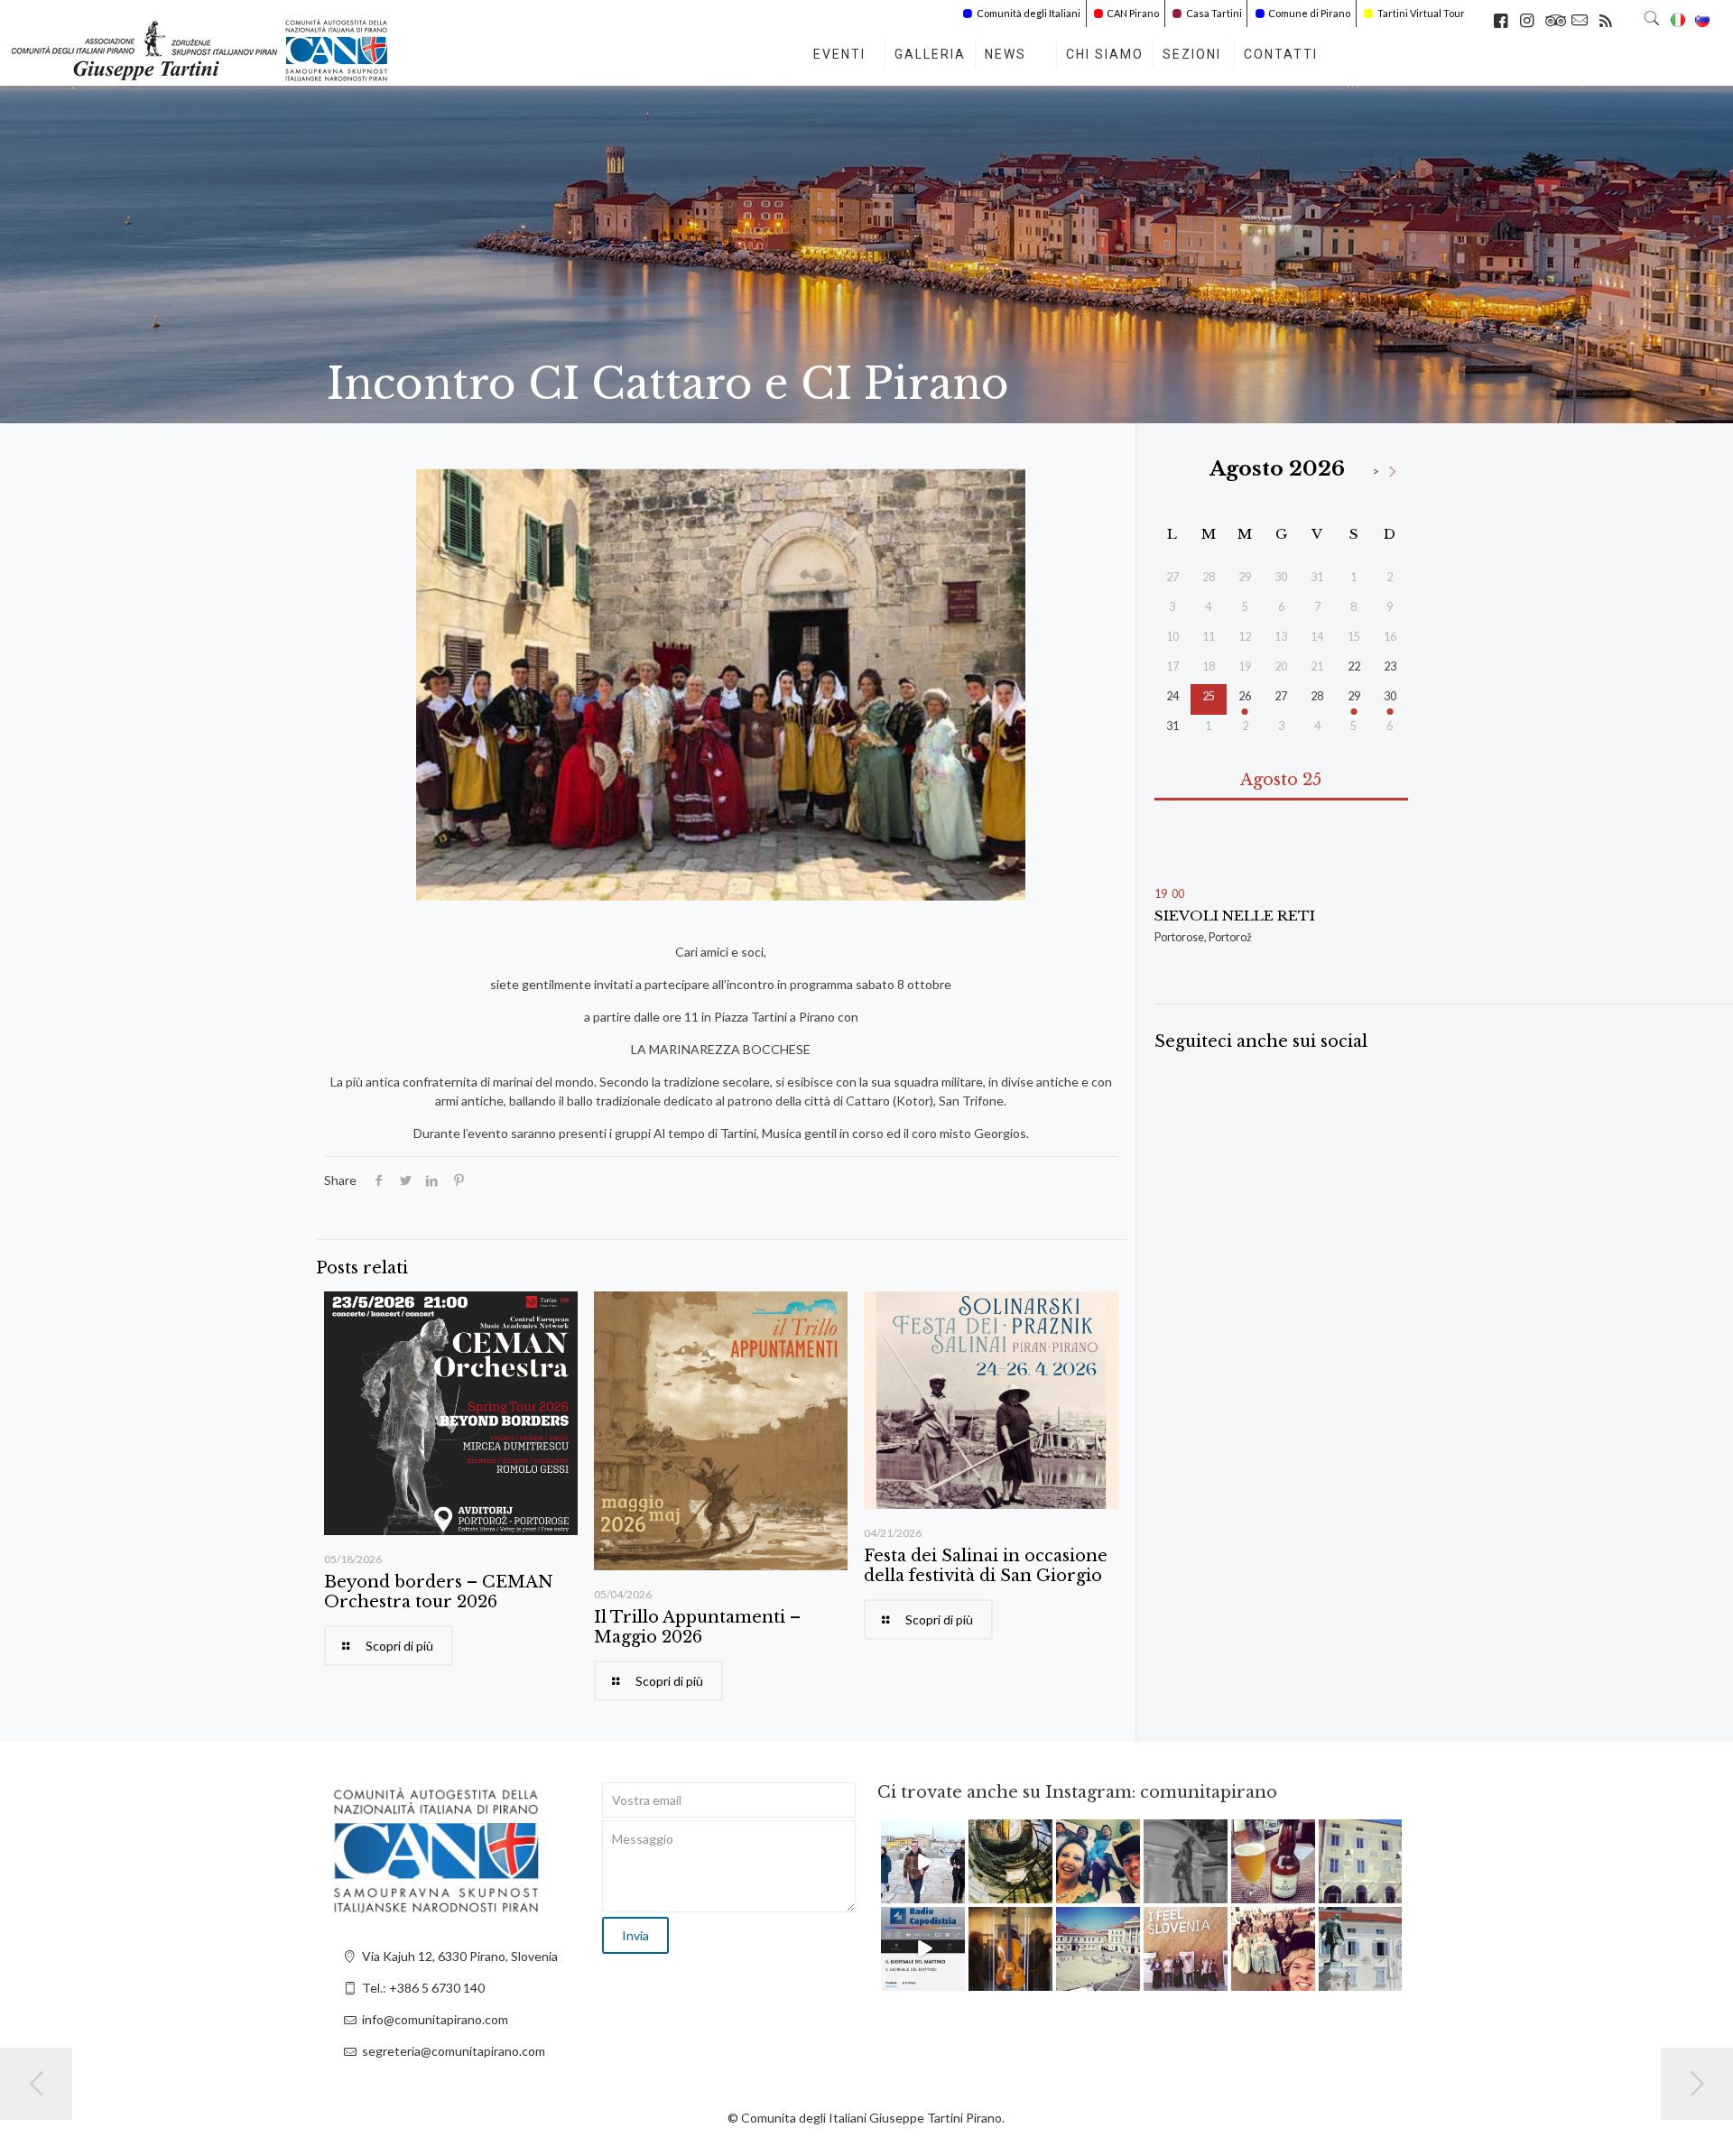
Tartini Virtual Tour (1421, 13)
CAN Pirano (1133, 13)
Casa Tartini (1214, 13)
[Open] (923, 1861)
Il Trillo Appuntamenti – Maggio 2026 (697, 1627)
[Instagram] (954, 1893)
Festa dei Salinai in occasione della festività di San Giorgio (986, 1566)
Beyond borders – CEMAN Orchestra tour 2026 (439, 1592)
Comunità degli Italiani (1029, 13)
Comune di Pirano (1309, 13)
